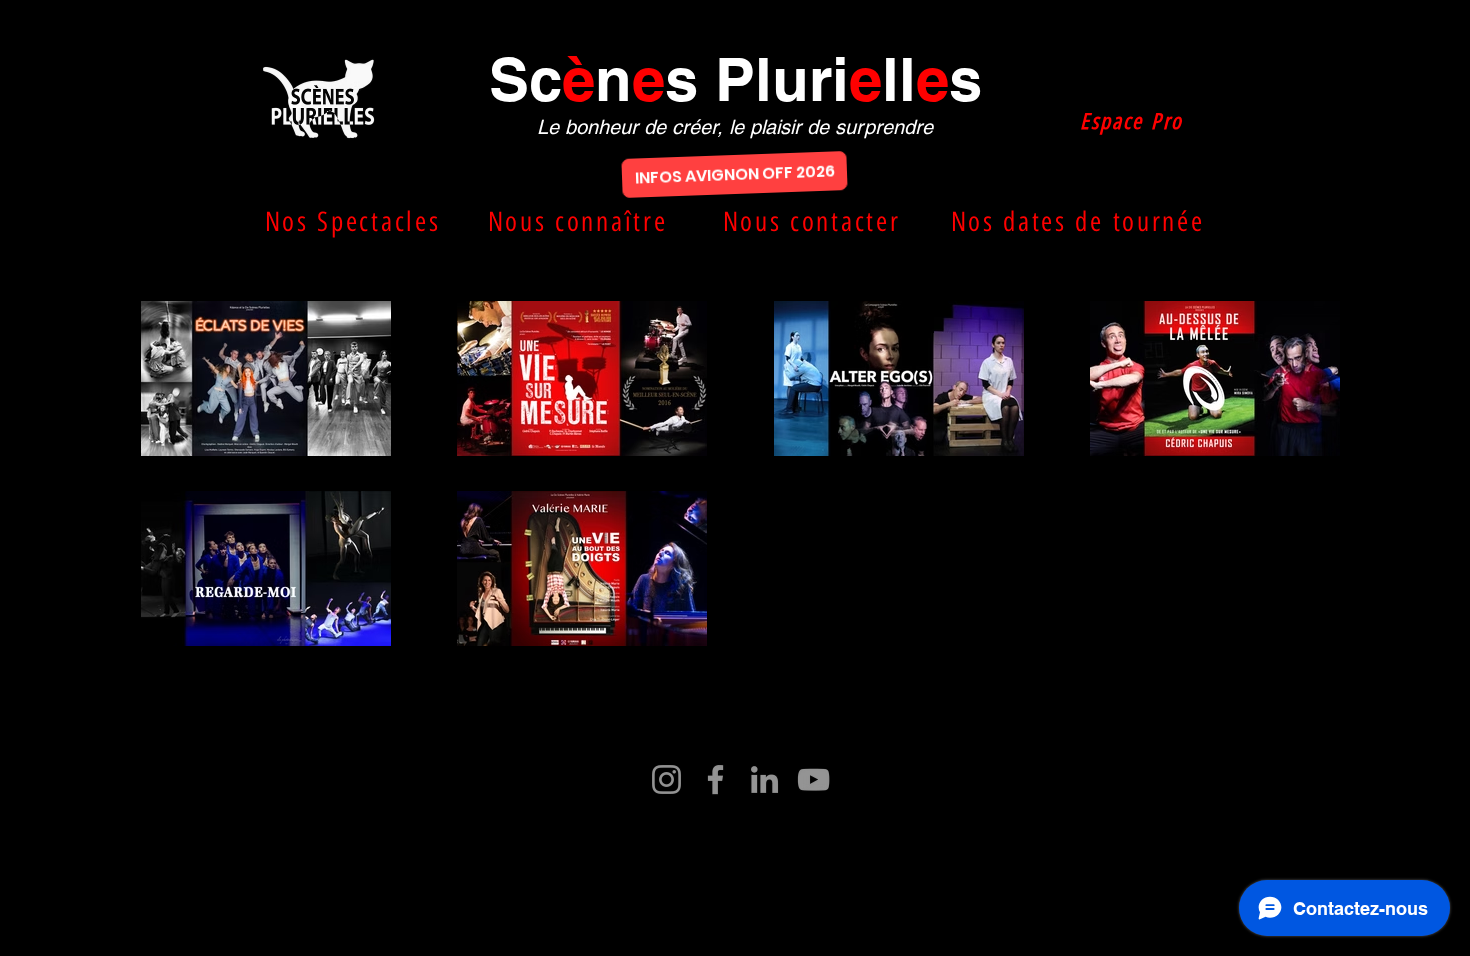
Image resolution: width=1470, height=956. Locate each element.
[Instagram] (666, 779)
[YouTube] (813, 779)
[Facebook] (715, 779)
